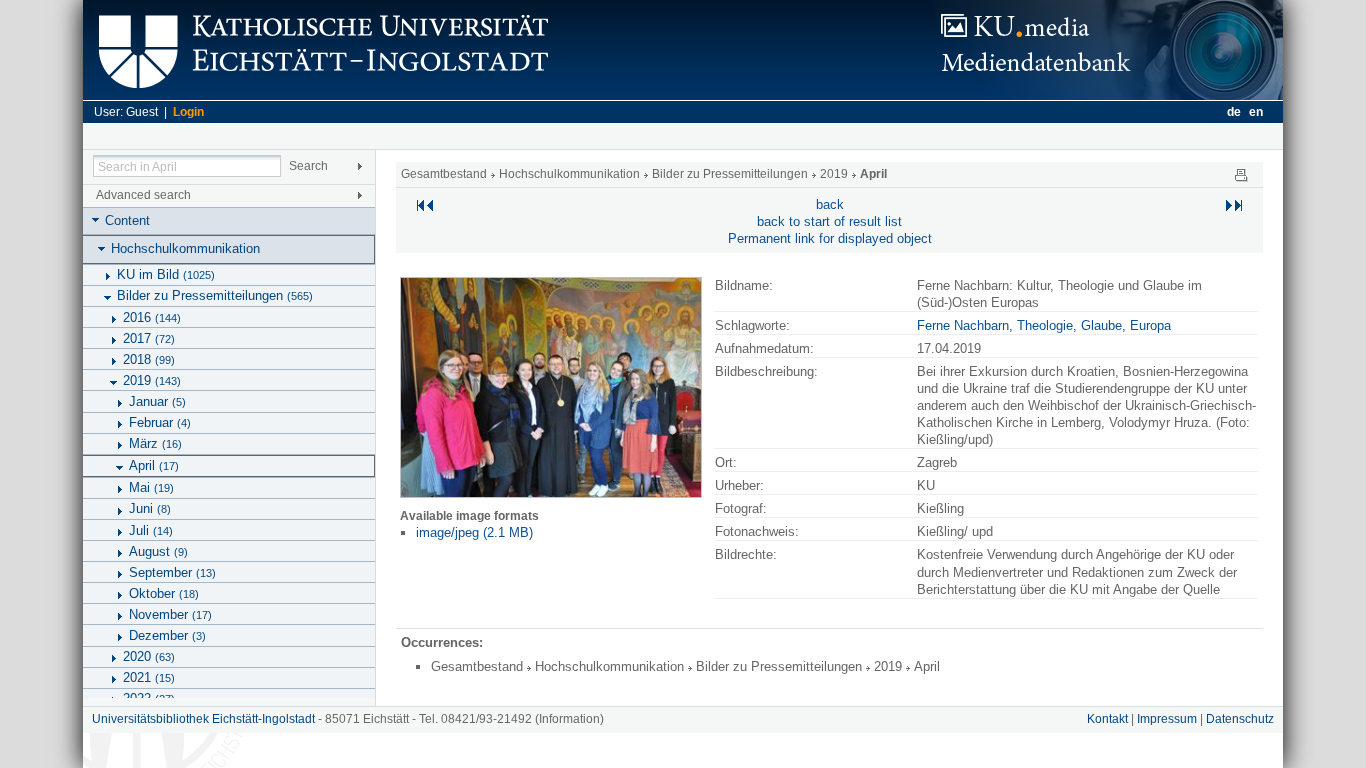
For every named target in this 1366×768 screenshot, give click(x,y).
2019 (152, 380)
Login (188, 112)
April (154, 465)
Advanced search (143, 195)
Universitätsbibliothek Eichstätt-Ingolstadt (203, 719)
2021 (149, 677)
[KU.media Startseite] (1108, 95)
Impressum (1167, 719)
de (1234, 112)
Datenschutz (1240, 719)
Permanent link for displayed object (830, 238)
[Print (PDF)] (1241, 174)
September (172, 572)
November (170, 614)
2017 (149, 338)
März (155, 443)
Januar (157, 401)
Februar (160, 422)
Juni (150, 508)
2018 (149, 359)
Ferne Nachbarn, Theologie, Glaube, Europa (1044, 325)
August (158, 551)
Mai (151, 487)
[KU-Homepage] (320, 95)
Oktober (164, 593)
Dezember (167, 635)
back (830, 204)
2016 (152, 317)
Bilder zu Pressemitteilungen (215, 295)
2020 (149, 656)
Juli (151, 530)
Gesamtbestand (444, 174)
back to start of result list (829, 221)
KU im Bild (166, 274)
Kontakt (1107, 719)
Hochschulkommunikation (185, 248)
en (1256, 112)
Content (127, 220)
